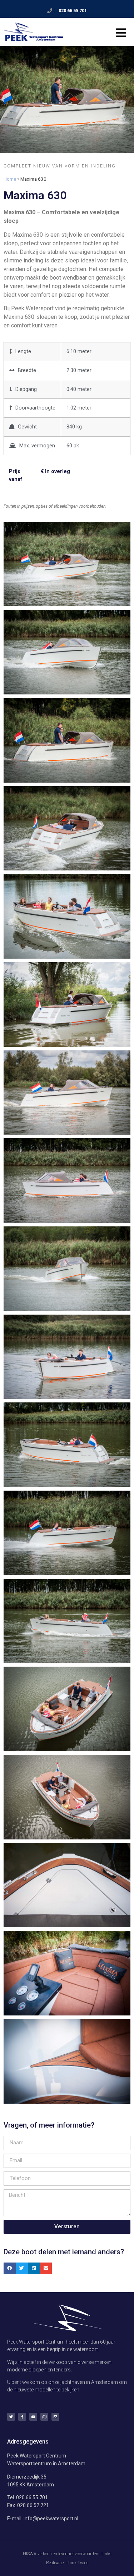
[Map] (44, 2417)
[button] (10, 2269)
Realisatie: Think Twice (67, 2563)
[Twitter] (11, 2417)
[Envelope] (55, 2417)
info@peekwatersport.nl (51, 2519)
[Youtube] (33, 2417)
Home (10, 179)
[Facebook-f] (22, 2417)
